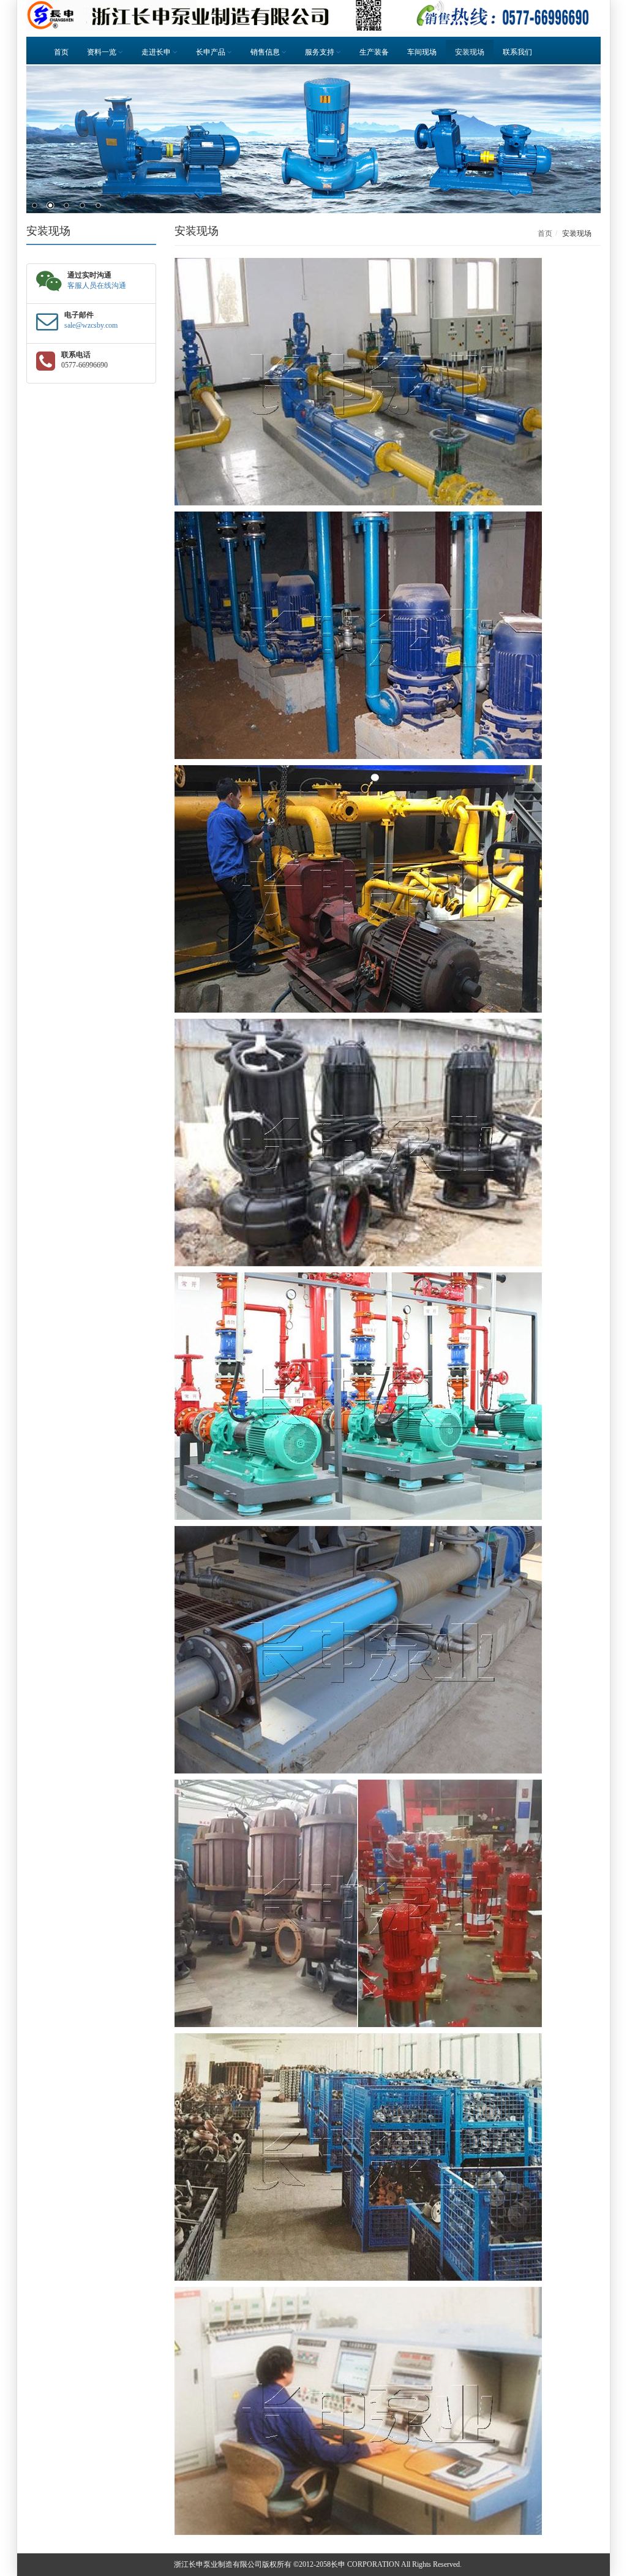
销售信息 (266, 52)
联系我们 (517, 52)
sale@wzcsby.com (91, 325)
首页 (61, 52)
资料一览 (103, 52)
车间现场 (422, 52)
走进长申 (157, 52)
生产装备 (374, 52)
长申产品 (212, 52)
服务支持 (321, 52)
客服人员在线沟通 (97, 285)
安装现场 (470, 52)
